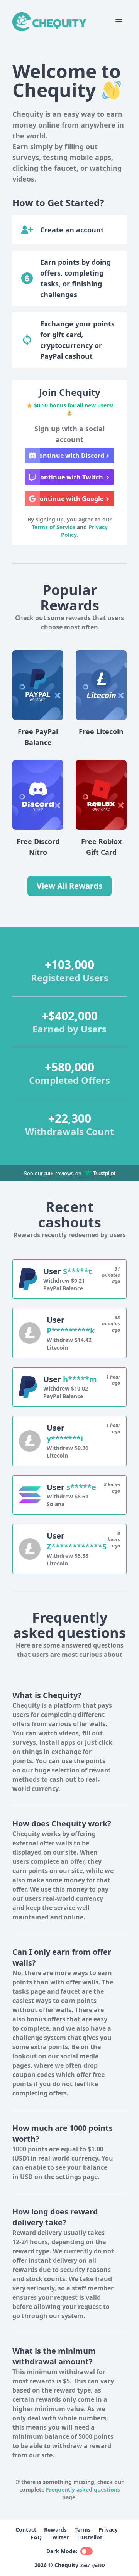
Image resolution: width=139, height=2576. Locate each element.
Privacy (108, 2530)
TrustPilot (89, 2537)
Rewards (55, 2530)
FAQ (36, 2537)
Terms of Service (53, 527)
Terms (83, 2530)
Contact (26, 2530)
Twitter (59, 2537)
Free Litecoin (101, 731)
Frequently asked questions (83, 2489)
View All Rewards (69, 886)
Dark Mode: (62, 2551)
